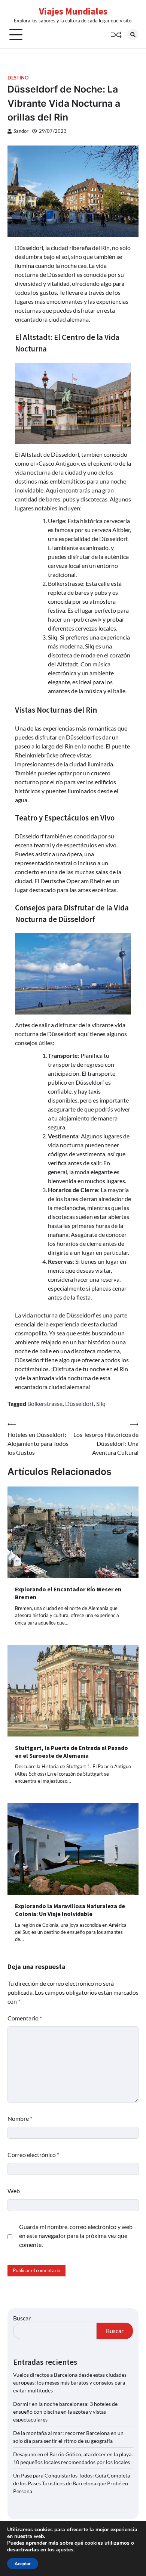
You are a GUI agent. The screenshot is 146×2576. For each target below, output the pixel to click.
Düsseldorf (79, 1403)
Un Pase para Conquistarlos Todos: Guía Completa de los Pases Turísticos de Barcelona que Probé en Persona (72, 2483)
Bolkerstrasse (45, 1403)
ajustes (65, 2550)
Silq (101, 1403)
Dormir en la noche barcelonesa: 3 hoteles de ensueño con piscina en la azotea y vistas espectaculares (65, 2412)
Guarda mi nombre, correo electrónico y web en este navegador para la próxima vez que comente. (76, 2236)
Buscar (22, 2318)
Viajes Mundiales (73, 11)
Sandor (21, 131)
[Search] (133, 35)
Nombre (20, 2118)
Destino (18, 78)
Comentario (25, 2018)
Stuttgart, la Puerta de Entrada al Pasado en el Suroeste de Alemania (72, 1752)
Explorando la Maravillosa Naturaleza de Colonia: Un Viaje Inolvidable (70, 1910)
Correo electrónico (33, 2155)
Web (14, 2191)
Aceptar (23, 2564)
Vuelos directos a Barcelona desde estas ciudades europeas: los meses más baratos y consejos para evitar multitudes (70, 2383)
